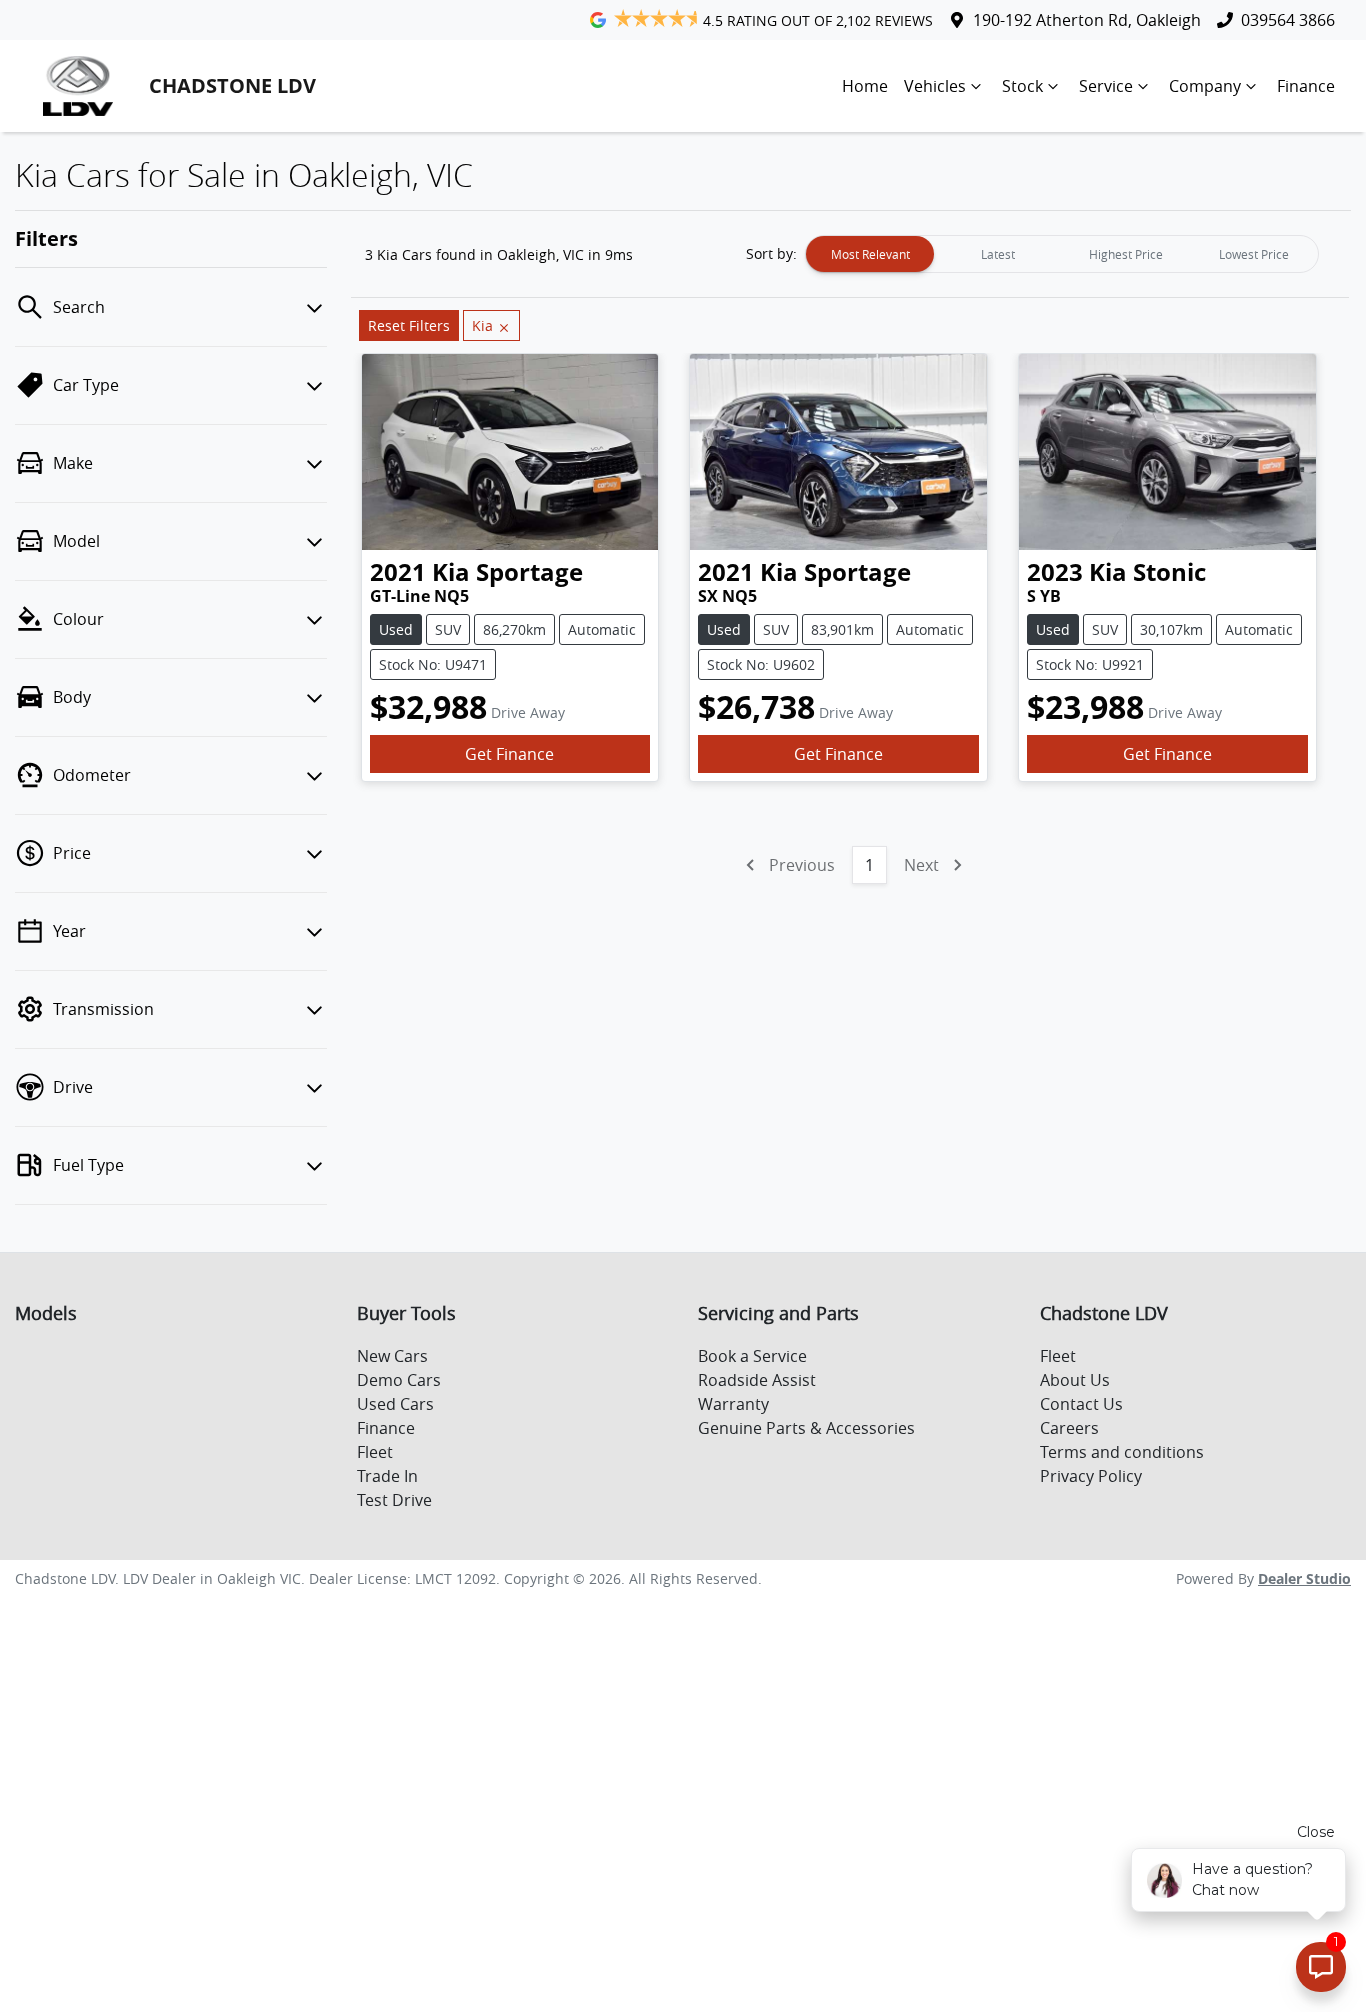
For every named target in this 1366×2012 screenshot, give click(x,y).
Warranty (733, 1404)
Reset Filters (409, 325)
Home (865, 86)
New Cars (392, 1356)
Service (1106, 86)
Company (1205, 86)
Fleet (375, 1452)
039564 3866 (1288, 20)
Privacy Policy (1091, 1476)
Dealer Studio (1304, 1578)
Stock (1022, 86)
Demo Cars (399, 1380)
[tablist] (1062, 254)
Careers (1069, 1428)
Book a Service (752, 1356)
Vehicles (935, 86)
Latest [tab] (998, 254)
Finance (1306, 86)
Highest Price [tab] (1126, 254)
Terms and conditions (1122, 1452)
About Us (1075, 1380)
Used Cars (395, 1404)
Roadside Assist (757, 1380)
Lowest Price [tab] (1254, 254)
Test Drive (394, 1500)
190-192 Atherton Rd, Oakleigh (1087, 20)
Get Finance (509, 754)
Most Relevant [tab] (870, 254)
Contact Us (1081, 1404)
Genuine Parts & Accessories (806, 1428)
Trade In (387, 1476)
